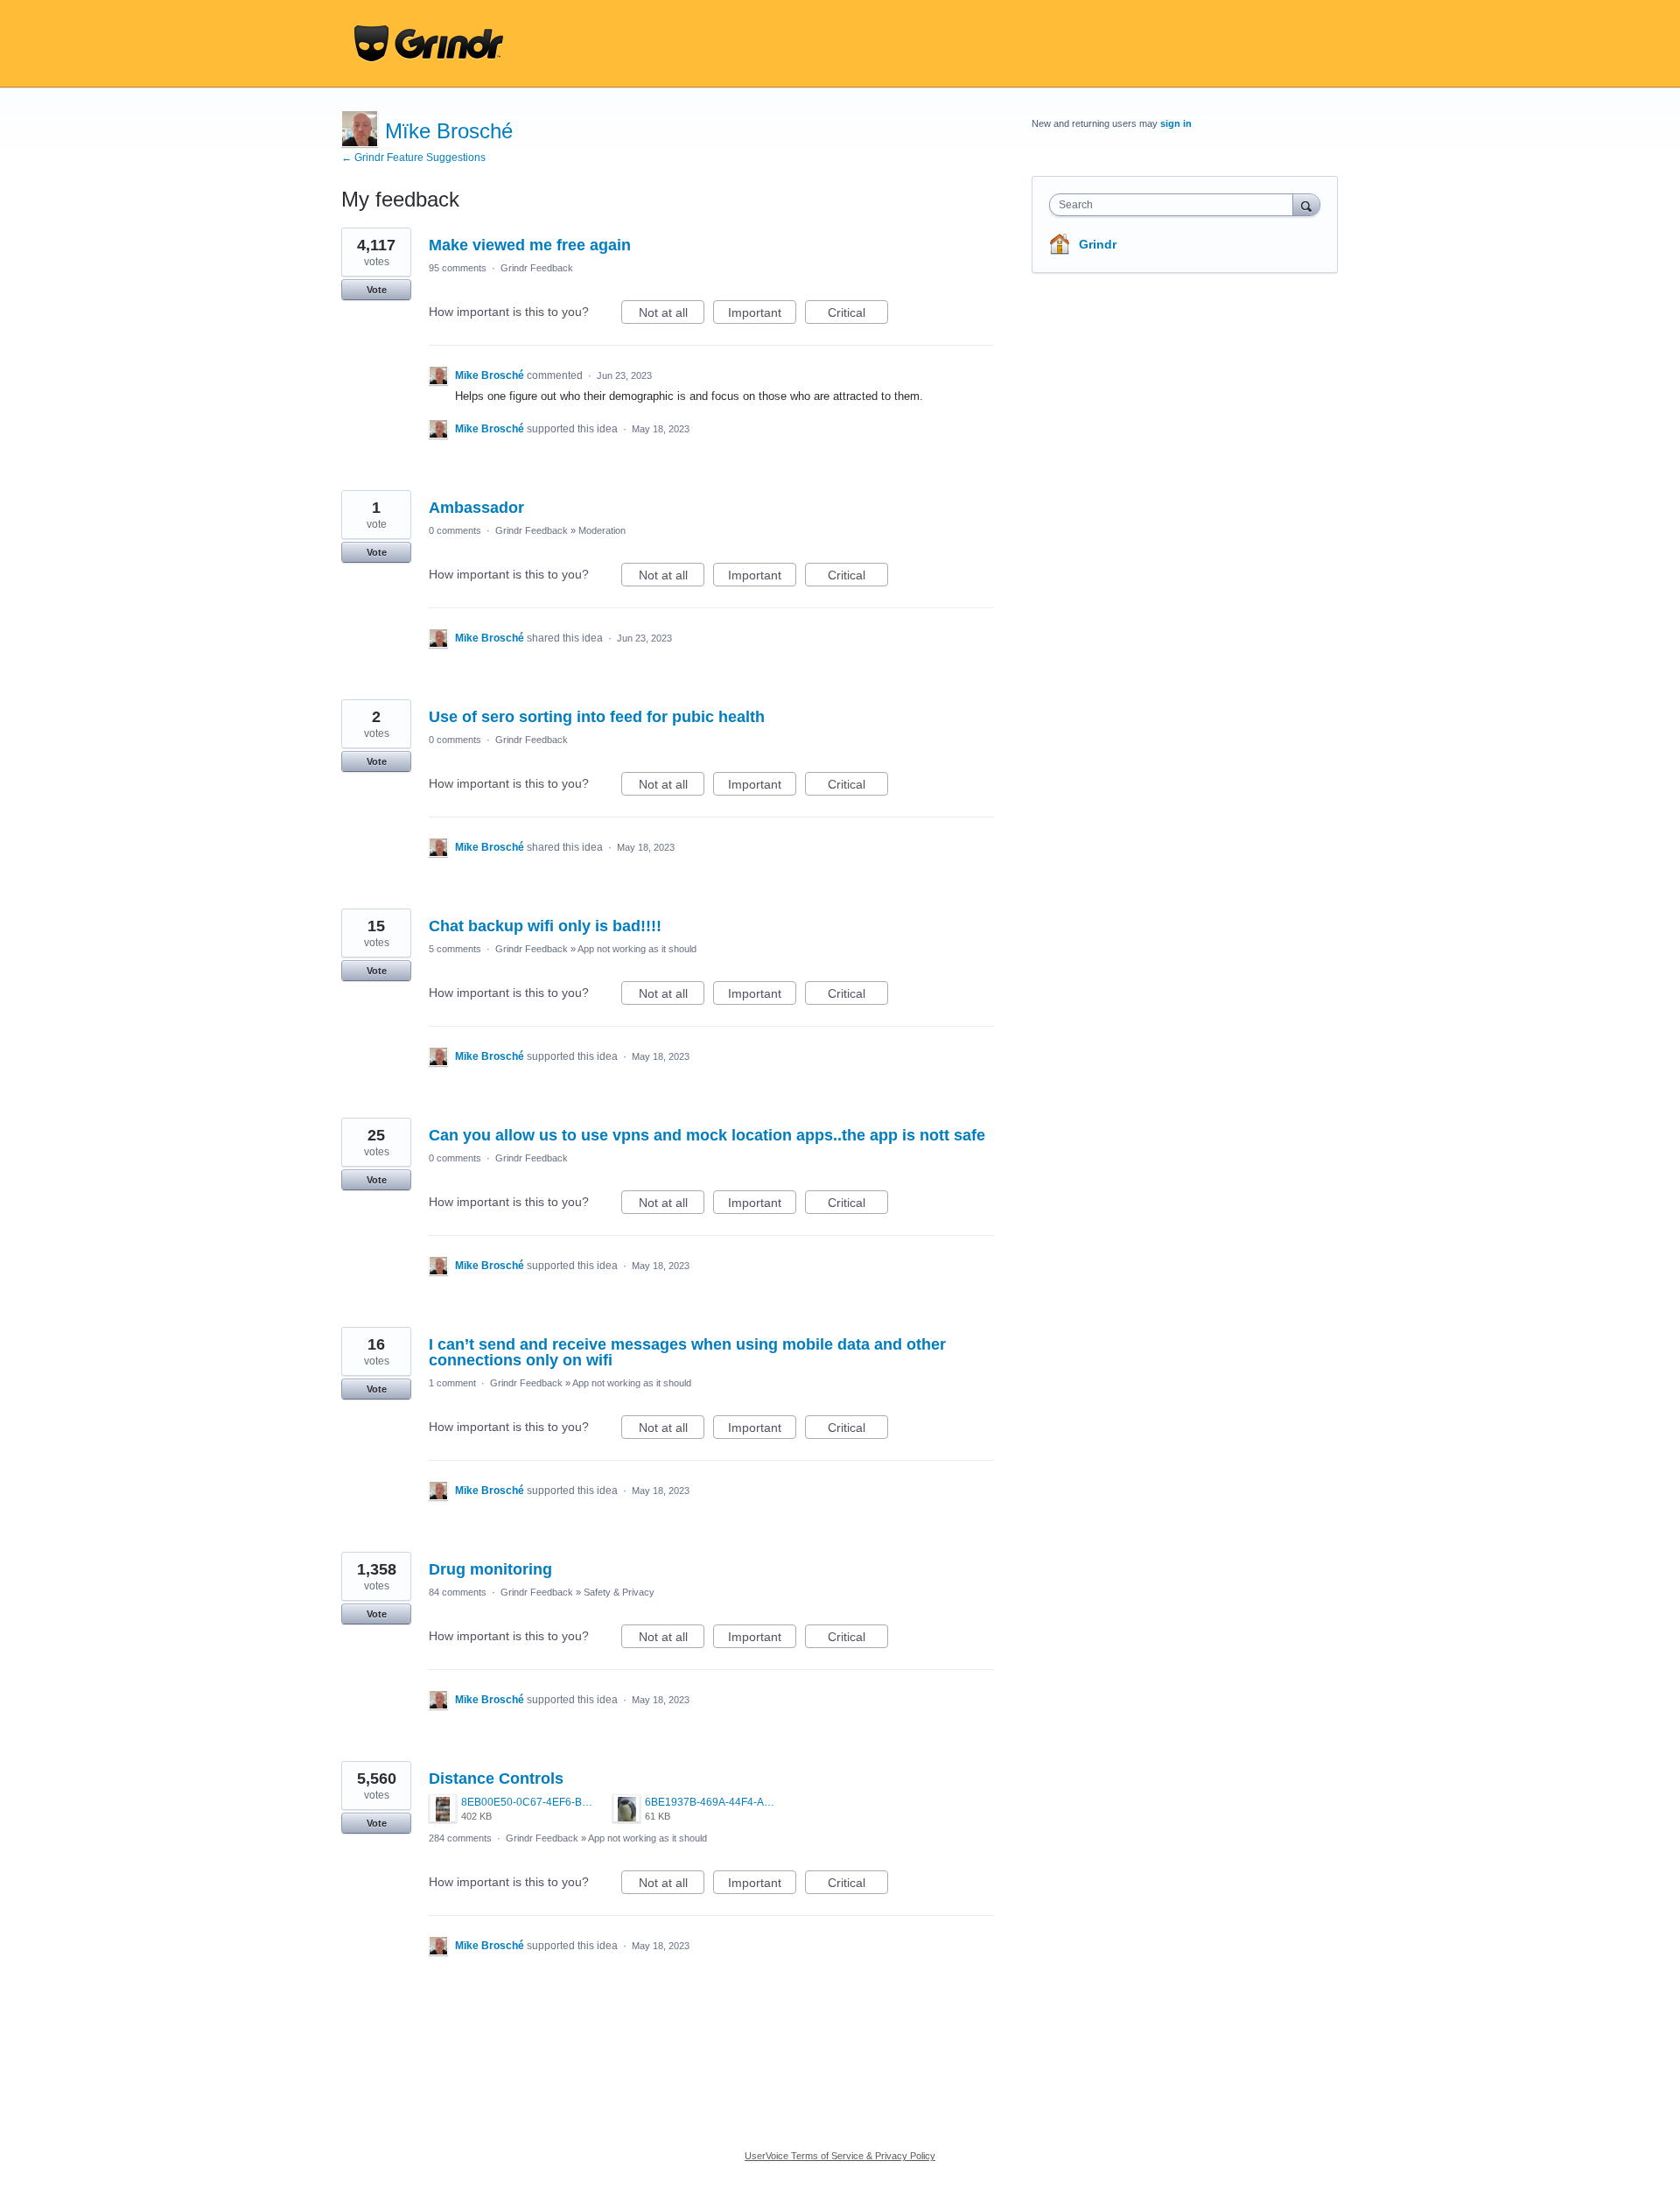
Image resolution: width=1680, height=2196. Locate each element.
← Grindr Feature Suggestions (413, 158)
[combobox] (1176, 205)
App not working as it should (637, 949)
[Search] (1306, 204)
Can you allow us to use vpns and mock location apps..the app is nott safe (707, 1135)
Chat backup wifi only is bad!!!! (545, 926)
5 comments (455, 949)
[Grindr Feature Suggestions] (429, 44)
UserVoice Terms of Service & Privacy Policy (840, 2156)
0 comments (455, 530)
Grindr (1098, 244)
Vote (377, 290)
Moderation (602, 530)
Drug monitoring (490, 1569)
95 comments (458, 268)
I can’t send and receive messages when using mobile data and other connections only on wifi (687, 1352)
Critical (858, 315)
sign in (1176, 123)
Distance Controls (496, 1779)
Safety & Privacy (619, 1592)
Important (762, 315)
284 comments (460, 1838)
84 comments (458, 1592)
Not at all (672, 315)
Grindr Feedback (537, 268)
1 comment (452, 1383)
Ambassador (476, 508)
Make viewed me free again (530, 245)
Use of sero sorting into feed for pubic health (597, 717)
